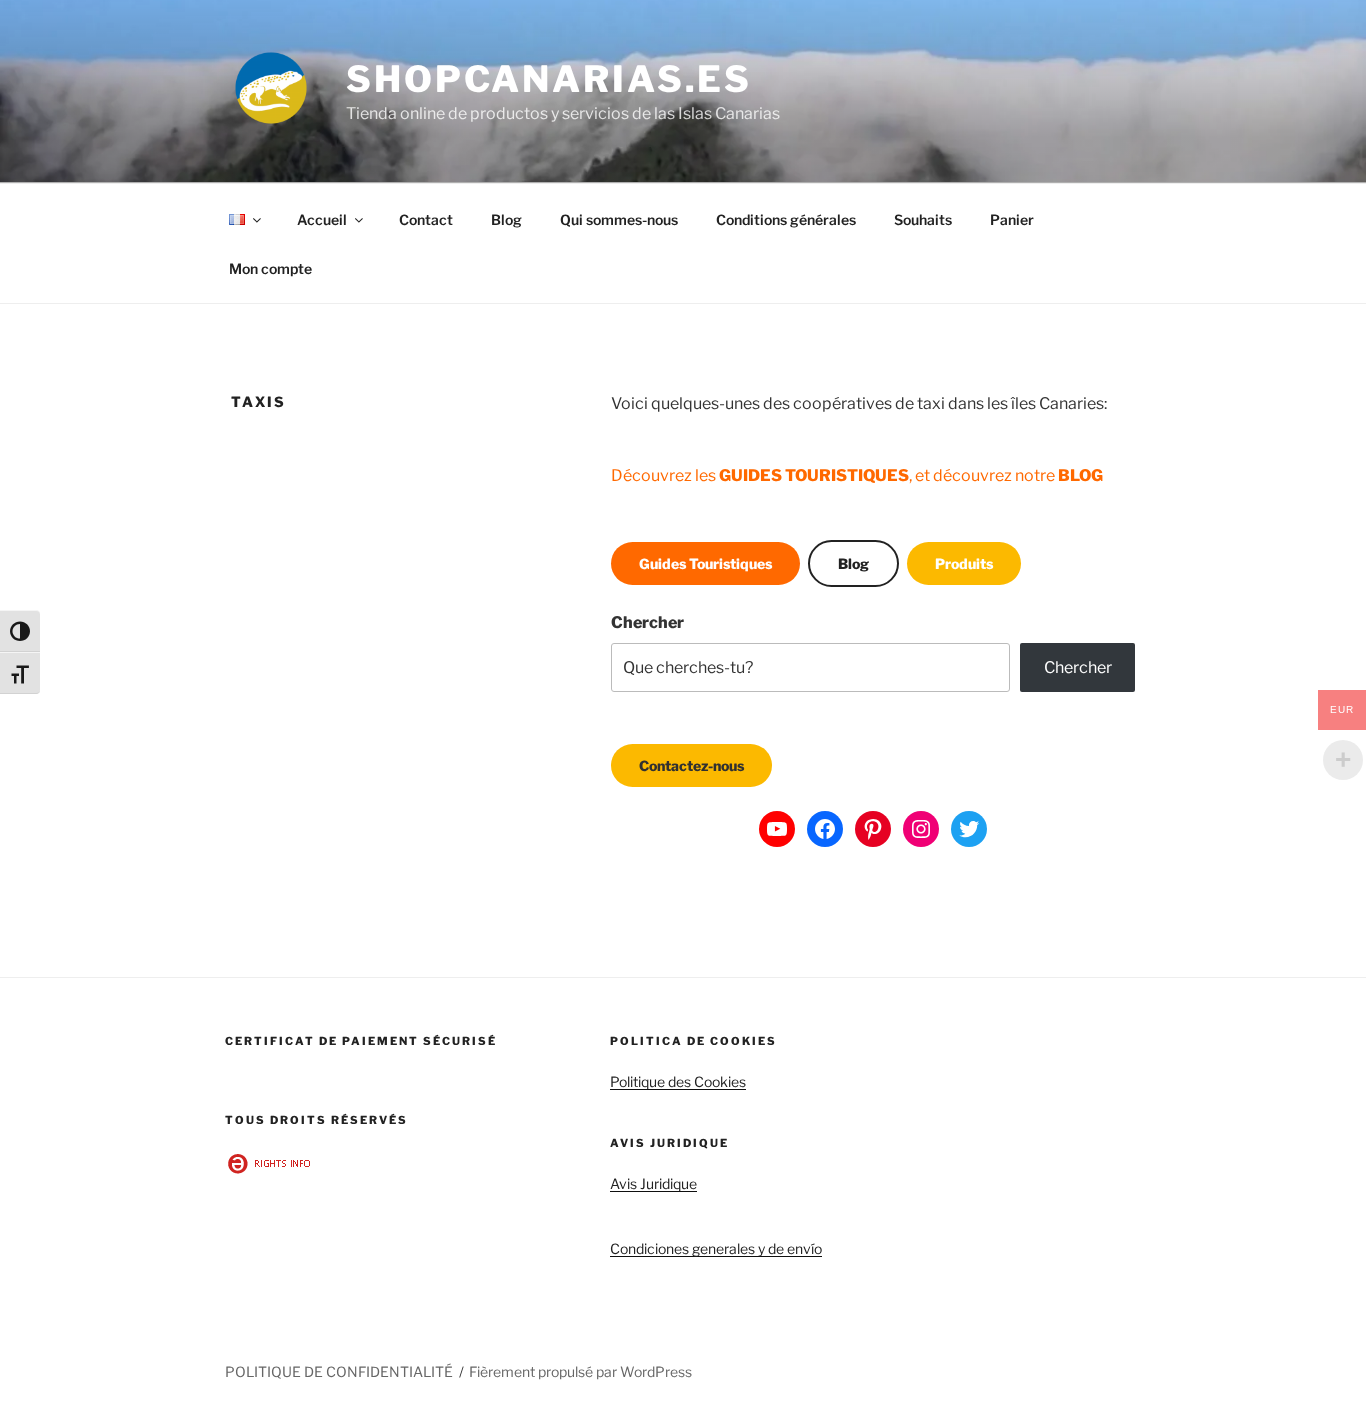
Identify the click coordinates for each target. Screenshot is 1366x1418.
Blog (506, 219)
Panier (1012, 219)
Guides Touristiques (705, 563)
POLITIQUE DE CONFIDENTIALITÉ (339, 1371)
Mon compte (270, 268)
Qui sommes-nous (619, 219)
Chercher (647, 622)
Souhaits (923, 219)
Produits (964, 563)
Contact (426, 219)
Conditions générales (786, 219)
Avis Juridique (653, 1183)
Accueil (322, 219)
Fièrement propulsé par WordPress (580, 1371)
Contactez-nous (691, 765)
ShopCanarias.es (549, 79)
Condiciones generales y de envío (716, 1248)
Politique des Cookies (678, 1081)
